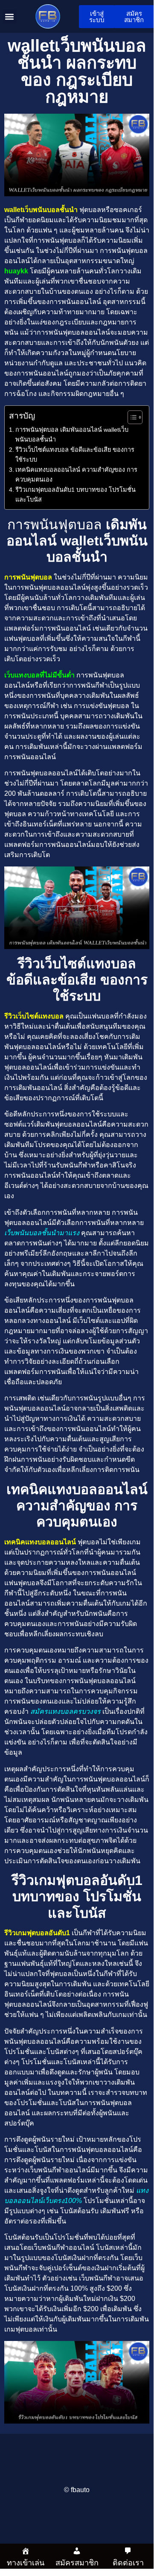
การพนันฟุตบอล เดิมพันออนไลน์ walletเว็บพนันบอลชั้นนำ (72, 435)
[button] (10, 16)
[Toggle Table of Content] (131, 417)
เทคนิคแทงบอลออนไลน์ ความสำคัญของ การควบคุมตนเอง (76, 475)
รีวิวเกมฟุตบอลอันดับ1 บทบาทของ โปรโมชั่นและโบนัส (76, 495)
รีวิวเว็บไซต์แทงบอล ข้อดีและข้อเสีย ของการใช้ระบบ (75, 455)
